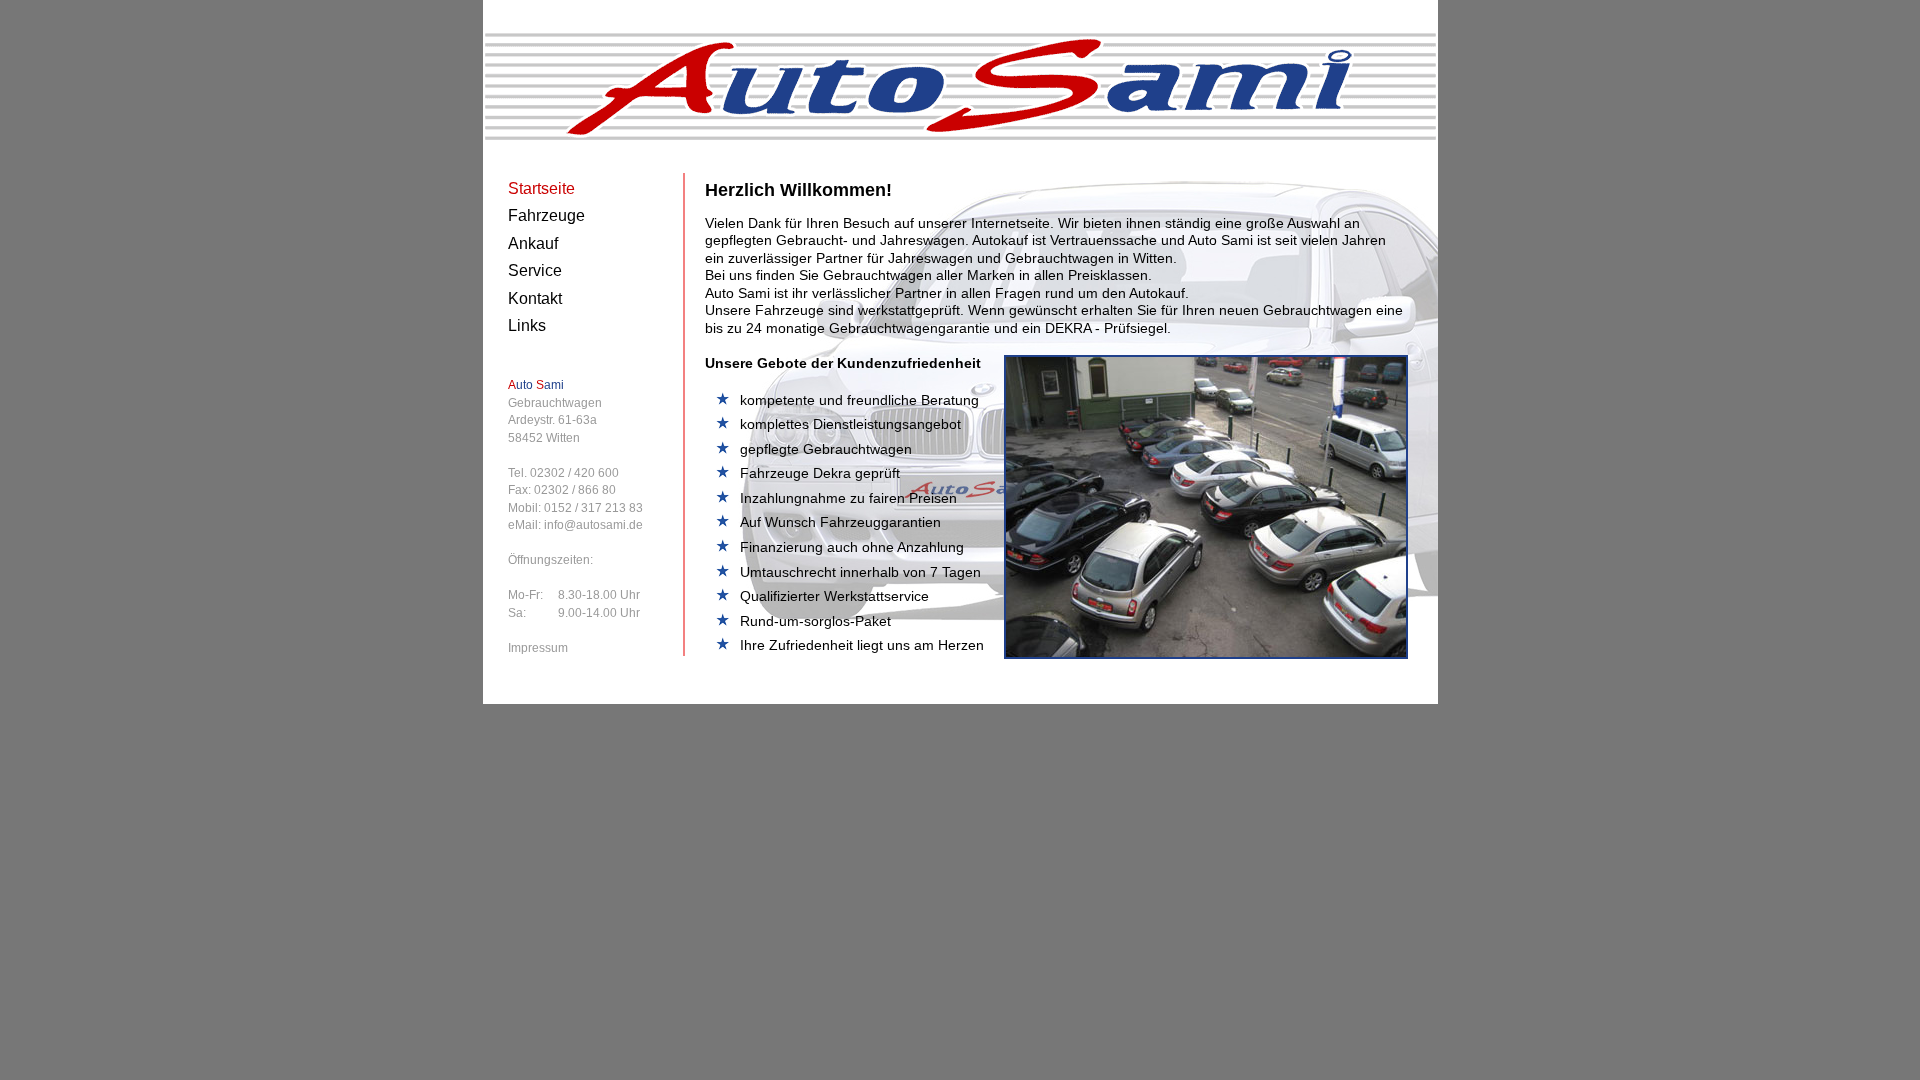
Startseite (541, 188)
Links (527, 325)
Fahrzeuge (546, 215)
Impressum (538, 648)
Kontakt (535, 298)
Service (535, 270)
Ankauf (533, 243)
